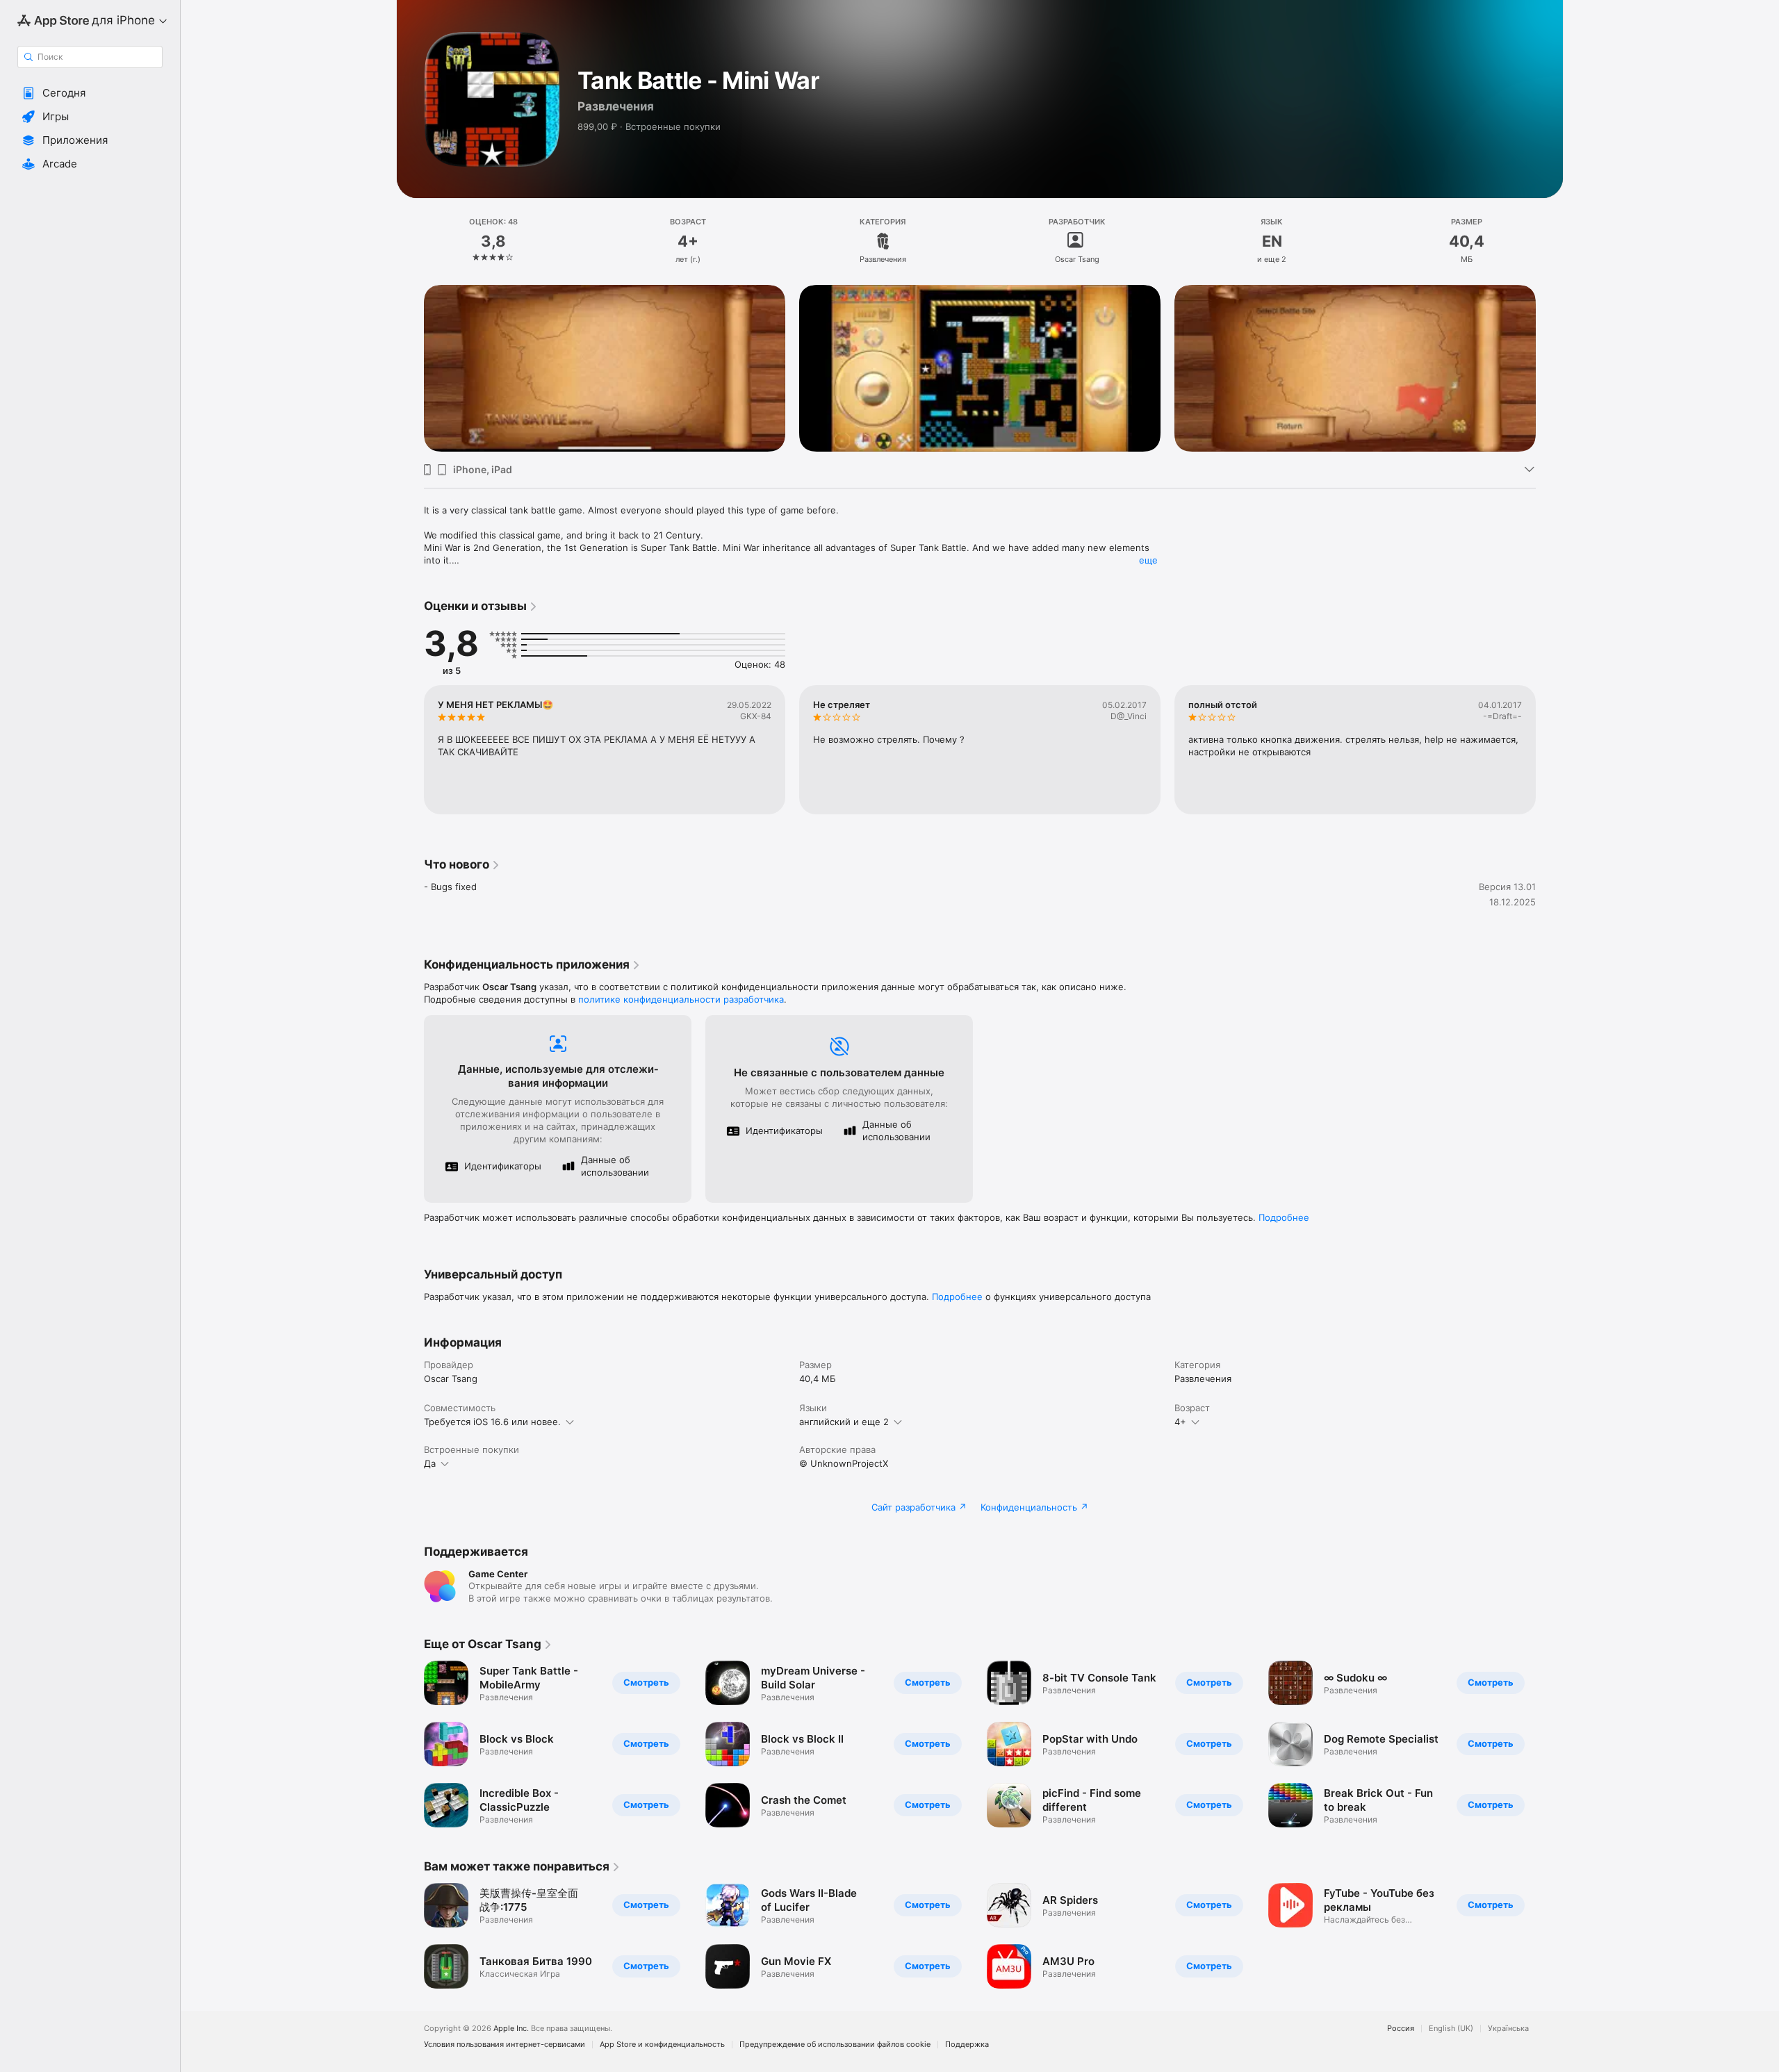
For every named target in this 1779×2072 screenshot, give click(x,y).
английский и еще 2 (844, 1422)
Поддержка (967, 2045)
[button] (90, 93)
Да (430, 1463)
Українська (1508, 2029)
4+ (1180, 1422)
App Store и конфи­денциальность (662, 2045)
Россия (1401, 2029)
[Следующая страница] (1550, 368)
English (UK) (1451, 2029)
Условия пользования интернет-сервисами (505, 2045)
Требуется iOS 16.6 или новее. (492, 1422)
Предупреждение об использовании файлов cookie (835, 2045)
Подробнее (1284, 1217)
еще (1148, 560)
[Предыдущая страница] (410, 368)
